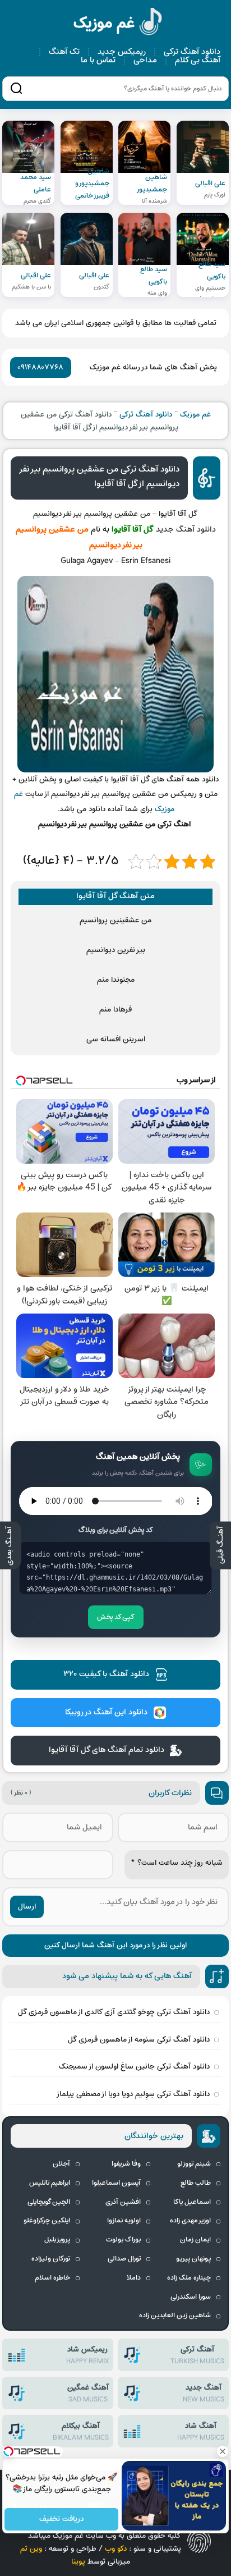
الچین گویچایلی (49, 2202)
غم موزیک (118, 23)
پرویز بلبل (57, 2240)
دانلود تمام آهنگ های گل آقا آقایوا (107, 1750)
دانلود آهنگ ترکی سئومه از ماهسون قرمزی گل (139, 2040)
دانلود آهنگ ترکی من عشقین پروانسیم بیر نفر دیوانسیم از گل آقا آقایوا (100, 477)
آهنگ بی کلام (198, 60)
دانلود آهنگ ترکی (192, 52)
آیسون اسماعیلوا (116, 2183)
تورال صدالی (124, 2259)
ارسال (27, 1907)
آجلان (61, 2164)
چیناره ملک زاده (189, 2278)
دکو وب (116, 2549)
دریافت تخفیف (61, 2520)
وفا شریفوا (126, 2164)
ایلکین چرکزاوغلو (47, 2221)
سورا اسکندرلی (191, 2297)
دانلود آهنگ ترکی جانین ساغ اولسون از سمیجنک (134, 2067)
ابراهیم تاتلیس (50, 2183)
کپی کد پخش (116, 1617)
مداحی (145, 60)
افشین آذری (123, 2202)
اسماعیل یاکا (192, 2202)
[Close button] (223, 2451)
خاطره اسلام (52, 2278)
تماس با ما (98, 60)
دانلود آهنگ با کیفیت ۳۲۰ (106, 1674)
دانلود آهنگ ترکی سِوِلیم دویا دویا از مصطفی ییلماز (133, 2094)
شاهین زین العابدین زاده (175, 2316)
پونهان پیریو (193, 2259)
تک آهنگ (64, 52)
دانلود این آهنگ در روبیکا (106, 1712)
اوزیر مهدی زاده (190, 2221)
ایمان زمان (195, 2240)
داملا (134, 2278)
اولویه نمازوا (124, 2221)
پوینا (78, 2562)
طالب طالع (196, 2183)
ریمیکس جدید (122, 52)
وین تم (31, 2549)
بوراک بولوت (123, 2240)
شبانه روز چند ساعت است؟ (177, 1863)
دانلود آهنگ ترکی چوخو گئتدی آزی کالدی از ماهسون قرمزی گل (114, 2012)
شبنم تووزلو (194, 2164)
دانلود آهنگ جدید (186, 530)
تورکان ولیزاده (51, 2259)
